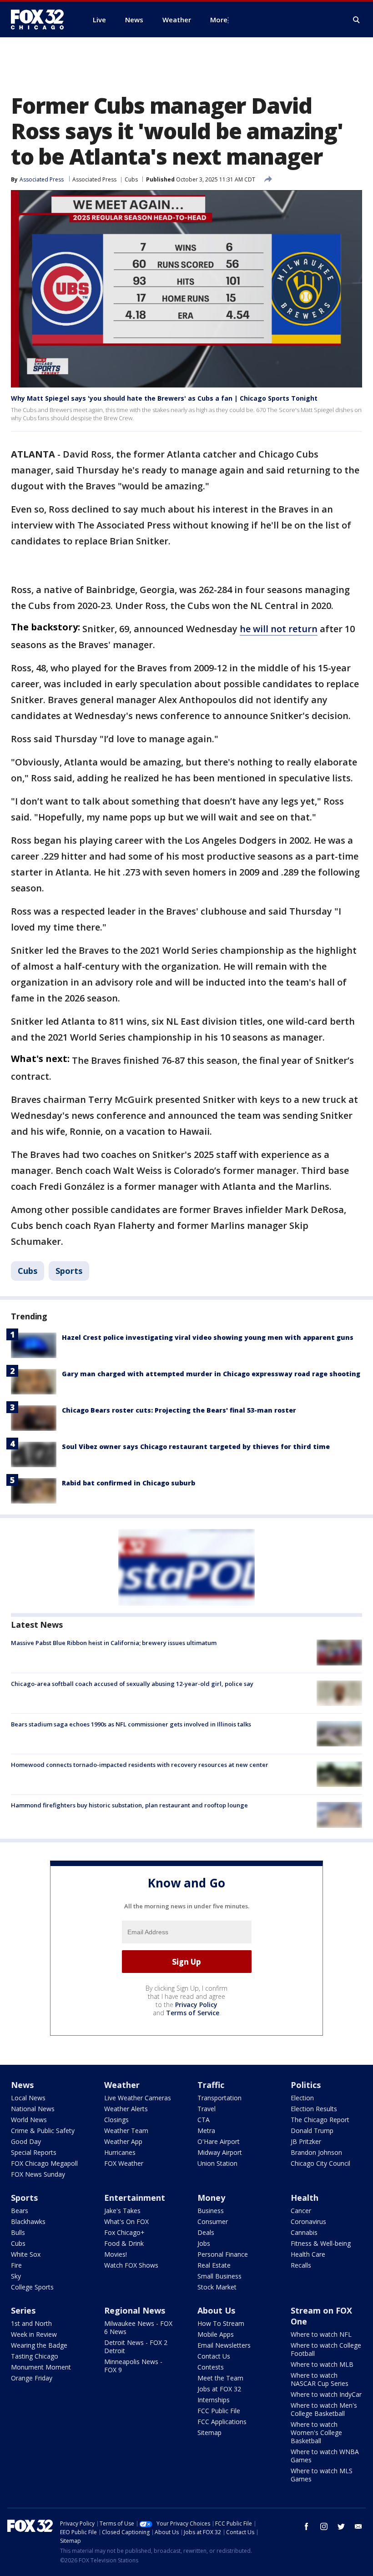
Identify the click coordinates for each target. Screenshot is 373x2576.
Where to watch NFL (321, 2334)
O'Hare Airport (219, 2141)
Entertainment (135, 2198)
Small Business (219, 2276)
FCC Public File (219, 2411)
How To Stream (221, 2323)
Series (23, 2310)
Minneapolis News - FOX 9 (133, 2366)
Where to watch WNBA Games (325, 2456)
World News (29, 2120)
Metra (206, 2131)
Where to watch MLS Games (322, 2475)
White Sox (26, 2254)
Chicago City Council (320, 2163)
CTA (204, 2120)
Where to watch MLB (322, 2364)
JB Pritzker (306, 2141)
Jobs (204, 2243)
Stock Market (217, 2287)
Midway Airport (220, 2152)
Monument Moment (41, 2367)
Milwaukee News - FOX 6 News (138, 2327)
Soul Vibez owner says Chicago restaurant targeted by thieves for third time (196, 1446)
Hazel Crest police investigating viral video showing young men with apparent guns (208, 1337)
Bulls (18, 2232)
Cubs (131, 179)
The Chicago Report (320, 2120)
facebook (307, 2526)
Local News (28, 2098)
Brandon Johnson (316, 2152)
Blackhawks (28, 2221)
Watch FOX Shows (131, 2265)
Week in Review (34, 2334)
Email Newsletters (224, 2345)
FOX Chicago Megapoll (44, 2163)
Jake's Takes (122, 2211)
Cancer (301, 2211)
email (358, 2526)
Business (211, 2211)
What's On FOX (126, 2221)
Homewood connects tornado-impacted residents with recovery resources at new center (140, 1765)
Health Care (308, 2254)
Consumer (213, 2221)
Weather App (123, 2141)
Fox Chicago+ (124, 2232)
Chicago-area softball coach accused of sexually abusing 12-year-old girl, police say (132, 1684)
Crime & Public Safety (43, 2131)
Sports (69, 1271)
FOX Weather (124, 2163)
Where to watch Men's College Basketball (324, 2409)
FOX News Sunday (38, 2174)
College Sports (32, 2287)
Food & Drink (124, 2243)
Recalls (301, 2265)
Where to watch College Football (326, 2349)
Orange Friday (32, 2378)
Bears (20, 2211)
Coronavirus (308, 2221)
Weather (122, 2085)
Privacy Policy (196, 2005)
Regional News (135, 2310)
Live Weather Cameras (138, 2098)
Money (211, 2198)
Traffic (211, 2085)
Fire (16, 2265)
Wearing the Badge (39, 2345)
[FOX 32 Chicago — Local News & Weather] (41, 20)
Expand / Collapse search (357, 20)
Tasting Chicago (35, 2356)
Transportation (219, 2098)
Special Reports (34, 2152)
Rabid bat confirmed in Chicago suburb (129, 1483)
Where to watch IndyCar (326, 2394)
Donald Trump (312, 2131)
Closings (116, 2120)
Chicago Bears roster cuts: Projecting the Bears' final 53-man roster (179, 1410)
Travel (207, 2109)
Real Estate (214, 2265)
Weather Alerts (126, 2109)
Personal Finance (223, 2254)
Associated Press (94, 179)
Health (305, 2198)
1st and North (31, 2323)
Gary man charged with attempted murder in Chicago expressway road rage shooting (211, 1374)
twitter (341, 2526)
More (219, 20)
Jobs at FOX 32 (219, 2389)
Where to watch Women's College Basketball (316, 2433)
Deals (206, 2232)
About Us (216, 2310)
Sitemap (209, 2433)
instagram (324, 2526)
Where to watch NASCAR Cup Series (320, 2379)
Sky (16, 2276)
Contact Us (214, 2356)
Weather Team (126, 2131)
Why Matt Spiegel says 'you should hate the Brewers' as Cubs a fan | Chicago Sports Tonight (164, 398)
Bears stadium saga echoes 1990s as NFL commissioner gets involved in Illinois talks (131, 1724)
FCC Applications (222, 2422)
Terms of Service (193, 2013)
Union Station (217, 2163)
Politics (306, 2085)
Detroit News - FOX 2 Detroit (136, 2347)
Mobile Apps (216, 2334)
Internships (214, 2400)
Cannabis (304, 2232)
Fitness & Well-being (321, 2243)
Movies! (116, 2254)
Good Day (26, 2141)
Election (302, 2098)
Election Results (314, 2109)
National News (33, 2109)
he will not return (279, 629)
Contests (211, 2367)
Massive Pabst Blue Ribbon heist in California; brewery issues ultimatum (114, 1643)
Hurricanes (120, 2152)
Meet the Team (220, 2378)
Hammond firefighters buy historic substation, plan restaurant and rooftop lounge (129, 1805)
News (22, 2085)
